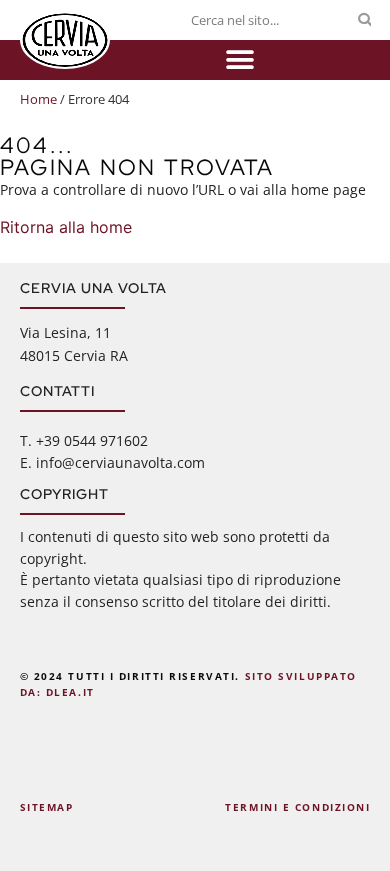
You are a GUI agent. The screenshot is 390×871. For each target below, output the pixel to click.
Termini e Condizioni (297, 807)
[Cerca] (364, 20)
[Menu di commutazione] (240, 60)
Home (38, 99)
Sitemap (47, 807)
